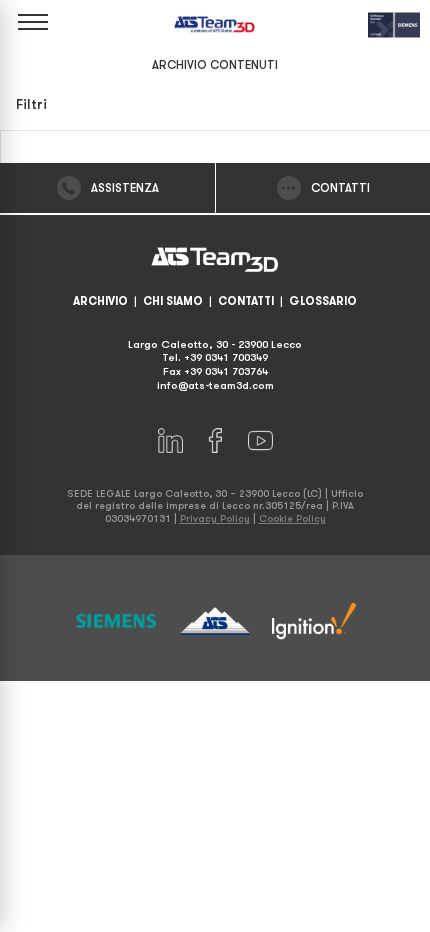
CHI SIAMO (173, 301)
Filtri (31, 105)
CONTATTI (246, 301)
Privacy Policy (215, 518)
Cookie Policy (292, 518)
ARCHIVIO (100, 301)
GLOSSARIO (323, 301)
